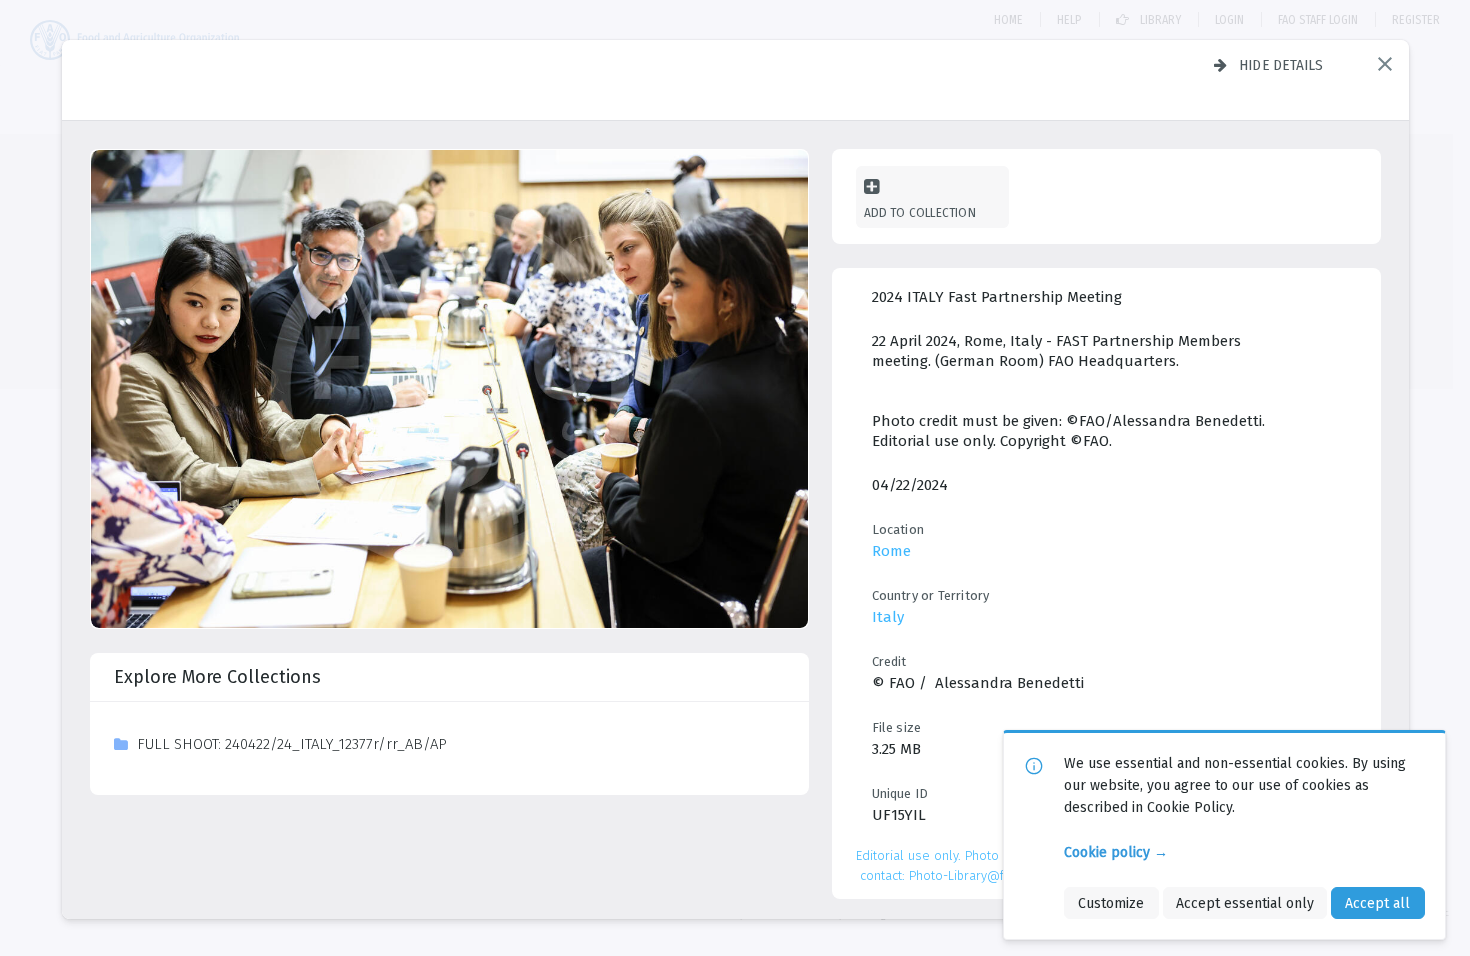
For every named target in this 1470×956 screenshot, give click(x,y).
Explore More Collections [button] (217, 677)
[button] (1385, 64)
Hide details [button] (1281, 65)
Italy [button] (888, 617)
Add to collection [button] (920, 212)
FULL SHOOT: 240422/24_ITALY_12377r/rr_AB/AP (292, 744)
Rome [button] (891, 551)
